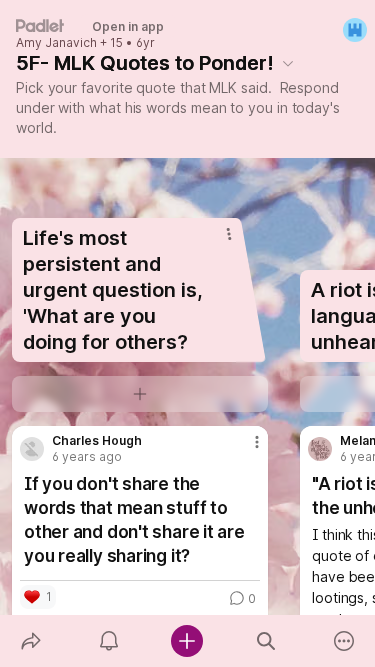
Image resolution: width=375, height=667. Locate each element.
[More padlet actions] (344, 641)
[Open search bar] (266, 641)
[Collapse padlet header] (288, 63)
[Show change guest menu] (355, 30)
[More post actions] (244, 450)
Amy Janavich (56, 43)
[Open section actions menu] (229, 234)
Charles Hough (97, 441)
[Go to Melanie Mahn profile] (320, 449)
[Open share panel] (31, 641)
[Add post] (187, 641)
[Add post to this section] (140, 394)
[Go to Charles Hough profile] (32, 449)
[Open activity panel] (109, 641)
